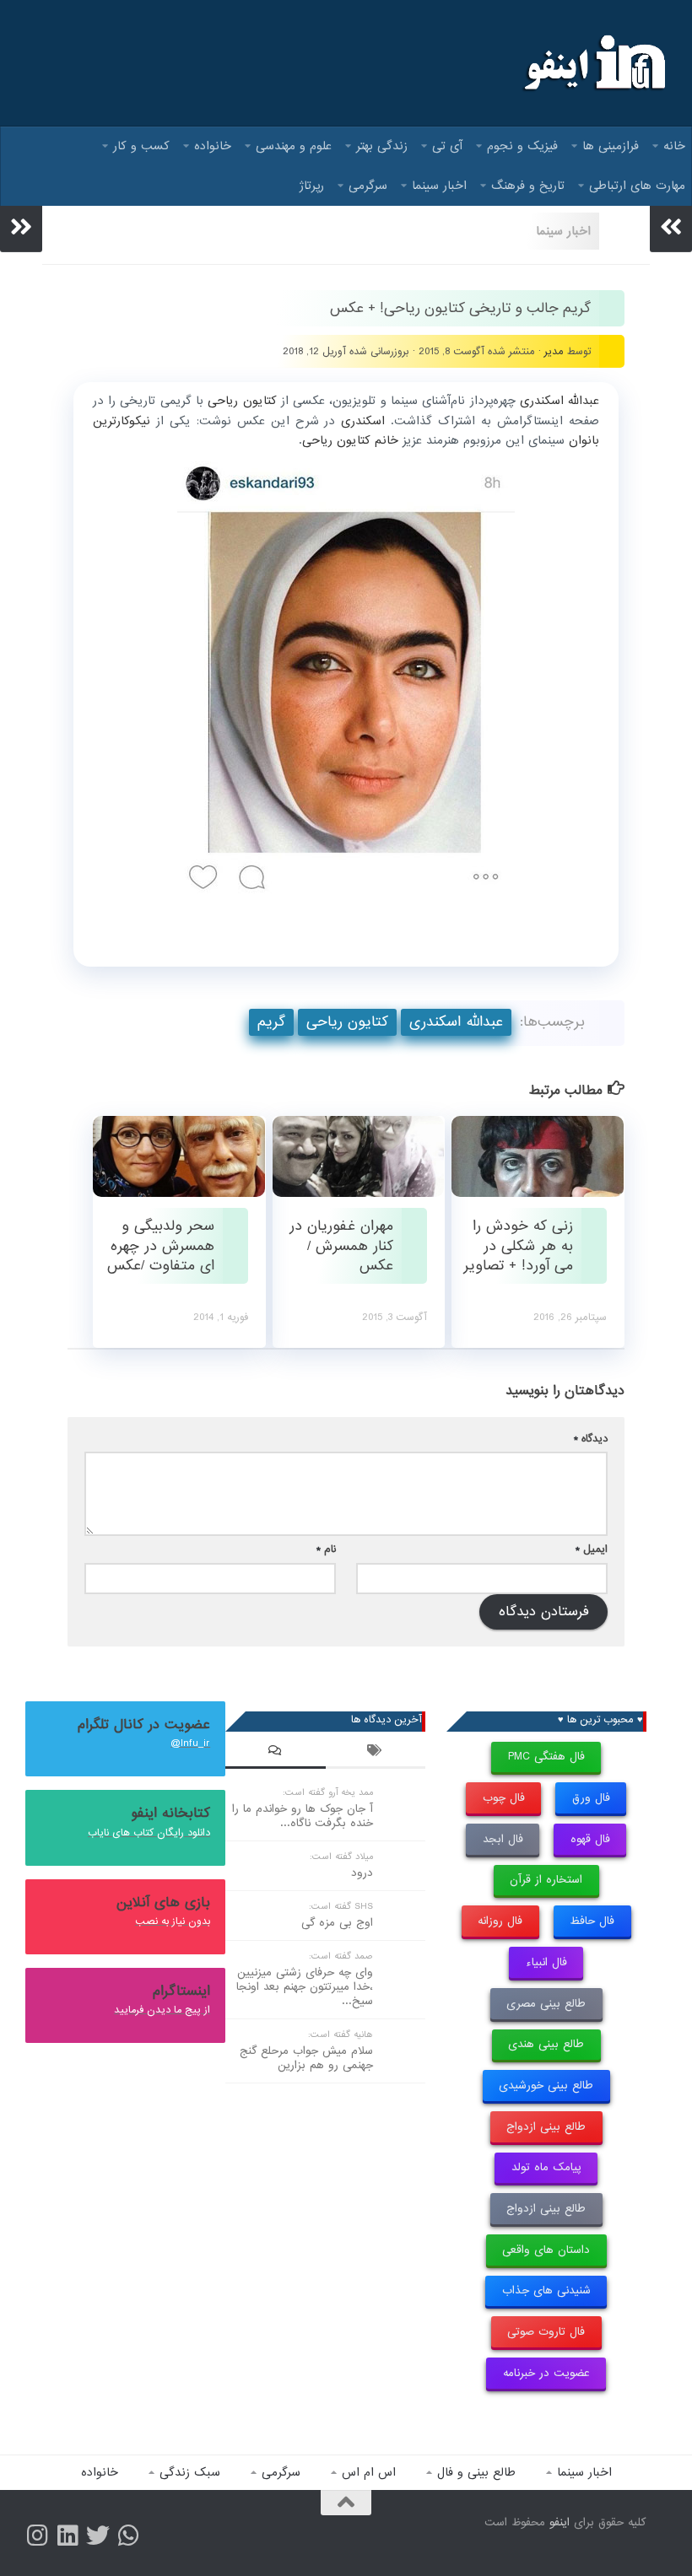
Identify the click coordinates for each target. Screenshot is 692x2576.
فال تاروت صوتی (546, 2332)
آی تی (447, 146)
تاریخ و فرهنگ (528, 186)
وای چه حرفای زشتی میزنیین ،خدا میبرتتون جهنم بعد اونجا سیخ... (305, 1987)
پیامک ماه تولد (546, 2167)
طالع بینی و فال (476, 2472)
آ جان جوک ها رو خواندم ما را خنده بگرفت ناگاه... (303, 1816)
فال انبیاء (546, 1962)
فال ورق (591, 1798)
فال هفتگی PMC (546, 1757)
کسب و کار (141, 146)
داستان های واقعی (546, 2250)
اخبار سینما (439, 186)
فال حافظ (592, 1921)
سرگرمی (368, 186)
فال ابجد (503, 1839)
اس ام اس (369, 2472)
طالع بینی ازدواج (546, 2127)
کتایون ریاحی (347, 1022)
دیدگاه (591, 1439)
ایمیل (592, 1549)
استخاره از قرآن (546, 1880)
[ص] (37, 2536)
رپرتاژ (312, 186)
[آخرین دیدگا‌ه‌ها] (276, 1753)
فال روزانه (500, 1921)
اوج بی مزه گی (337, 1923)
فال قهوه (590, 1839)
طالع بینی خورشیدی (546, 2086)
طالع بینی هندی (546, 2044)
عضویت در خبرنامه (546, 2373)
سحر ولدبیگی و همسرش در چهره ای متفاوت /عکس (161, 1246)
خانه (674, 146)
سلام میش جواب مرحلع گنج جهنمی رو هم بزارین (306, 2058)
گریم (271, 1022)
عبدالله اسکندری (456, 1022)
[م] (128, 2536)
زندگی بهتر (382, 146)
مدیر (554, 351)
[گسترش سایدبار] (21, 227)
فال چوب (504, 1798)
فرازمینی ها (611, 146)
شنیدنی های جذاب (546, 2290)
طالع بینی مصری (546, 2004)
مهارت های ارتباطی (637, 186)
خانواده (213, 146)
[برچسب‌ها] (376, 1753)
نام (326, 1549)
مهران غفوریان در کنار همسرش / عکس (341, 1246)
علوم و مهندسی (294, 146)
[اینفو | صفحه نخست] (593, 63)
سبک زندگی (190, 2472)
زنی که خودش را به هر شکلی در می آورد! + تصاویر (518, 1246)
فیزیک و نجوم (522, 146)
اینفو (560, 2522)
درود (362, 1873)
